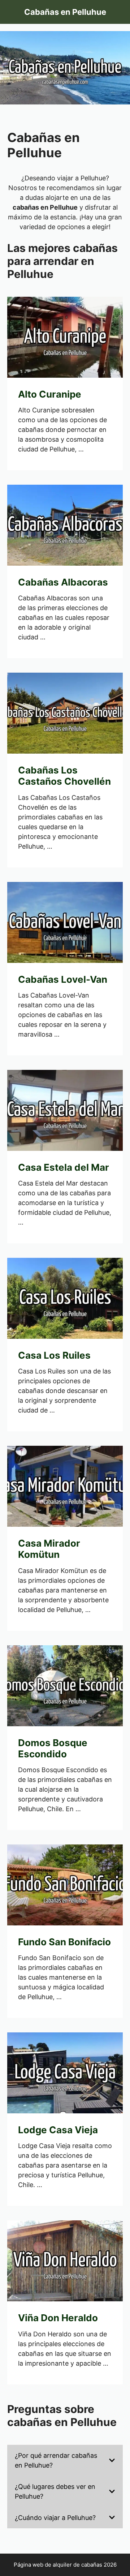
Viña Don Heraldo (58, 2318)
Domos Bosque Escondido (53, 1748)
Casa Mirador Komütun (49, 1549)
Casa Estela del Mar (64, 1167)
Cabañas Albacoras (63, 582)
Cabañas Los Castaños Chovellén (64, 776)
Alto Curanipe (50, 394)
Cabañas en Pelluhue (65, 12)
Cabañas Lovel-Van (63, 979)
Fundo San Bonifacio (64, 1942)
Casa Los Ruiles (54, 1355)
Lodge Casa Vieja (58, 2130)
